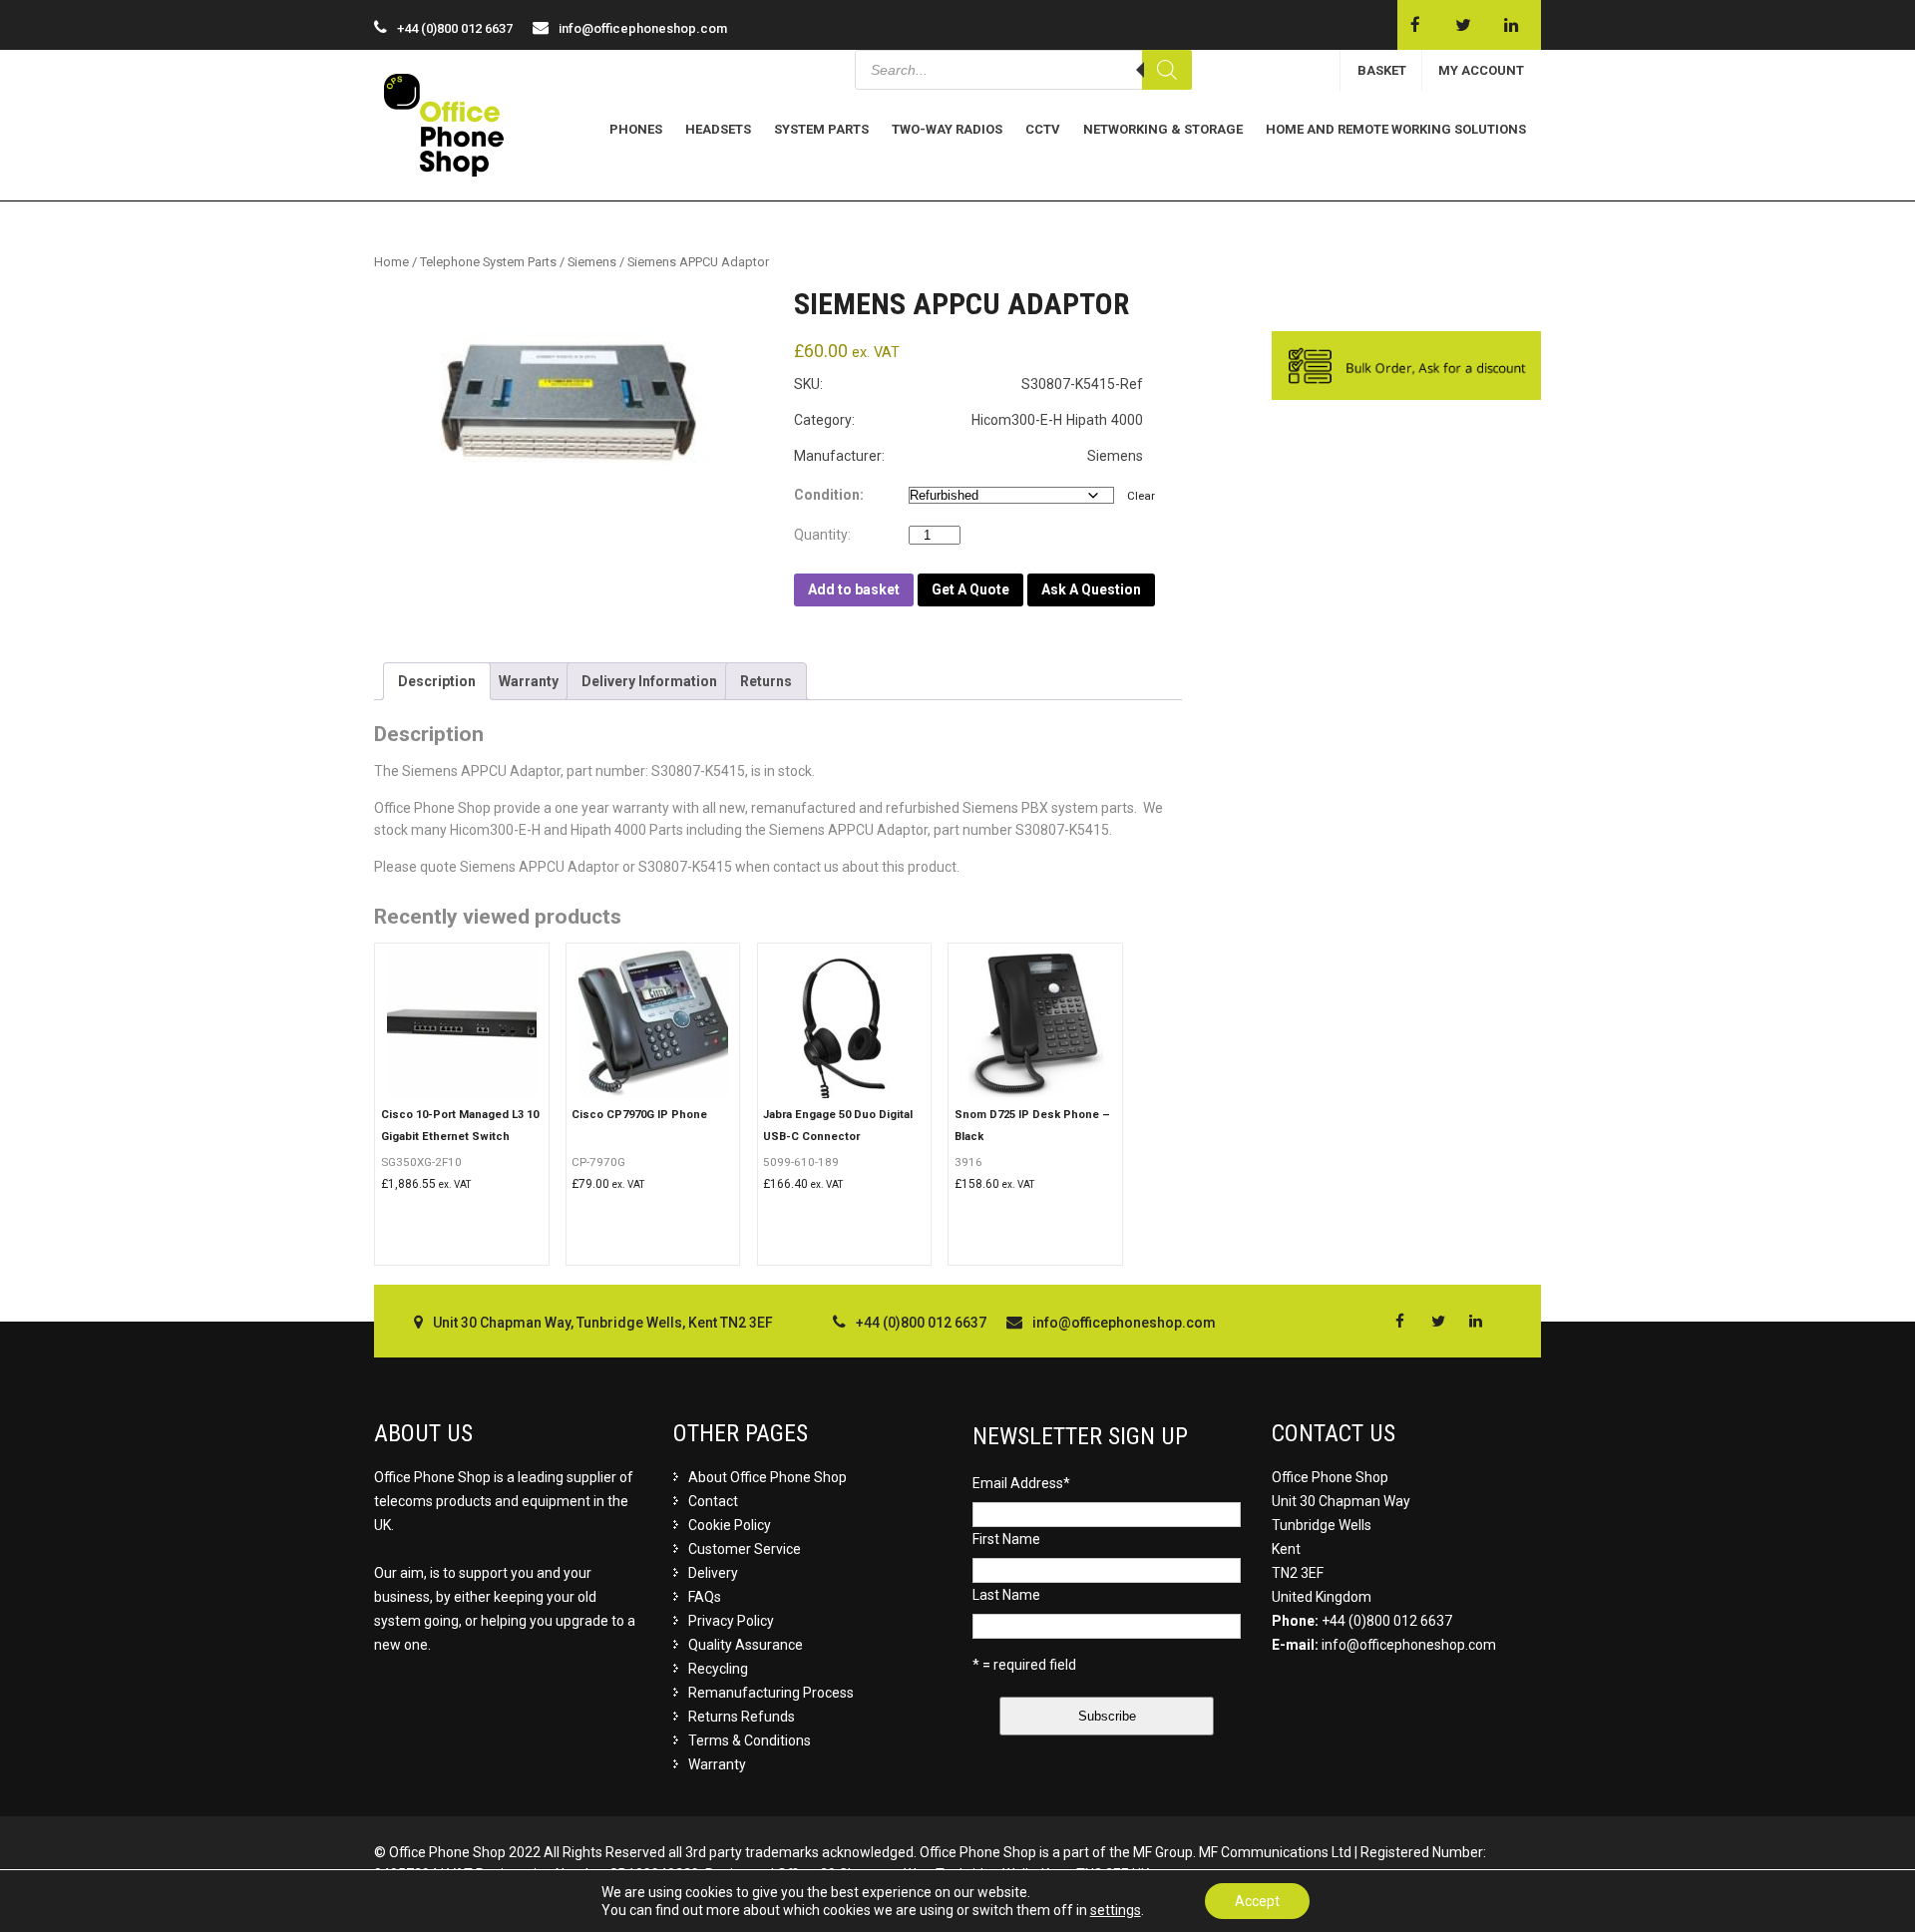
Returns (766, 681)
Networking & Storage (1163, 129)
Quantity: (827, 535)
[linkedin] (1511, 25)
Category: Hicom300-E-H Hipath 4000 (968, 420)
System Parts (821, 129)
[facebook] (1415, 25)
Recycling (718, 1669)
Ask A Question (1091, 589)
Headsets (718, 129)
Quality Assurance (746, 1645)
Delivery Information (649, 681)
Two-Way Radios (947, 129)
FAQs (705, 1597)
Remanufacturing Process (771, 1693)
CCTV (1043, 129)
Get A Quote (970, 589)
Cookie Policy (730, 1525)
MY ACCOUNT (1481, 70)
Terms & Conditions (750, 1740)
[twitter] (1463, 25)
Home (391, 262)
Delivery (713, 1573)
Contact (713, 1501)
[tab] (437, 681)
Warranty (529, 681)
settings (1116, 1910)
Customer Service (745, 1549)
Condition (827, 495)
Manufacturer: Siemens (968, 456)
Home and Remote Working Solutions (1396, 129)
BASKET (1382, 70)
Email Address (1021, 1483)
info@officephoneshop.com (643, 28)
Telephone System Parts (488, 262)
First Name (1006, 1539)
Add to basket (854, 589)
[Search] (1167, 70)
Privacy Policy (731, 1621)
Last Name (1006, 1595)
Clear (1141, 496)
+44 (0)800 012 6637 (1387, 1621)
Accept (1257, 1901)
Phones (636, 129)
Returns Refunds (742, 1717)
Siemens (592, 262)
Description (437, 681)
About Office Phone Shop (767, 1477)
